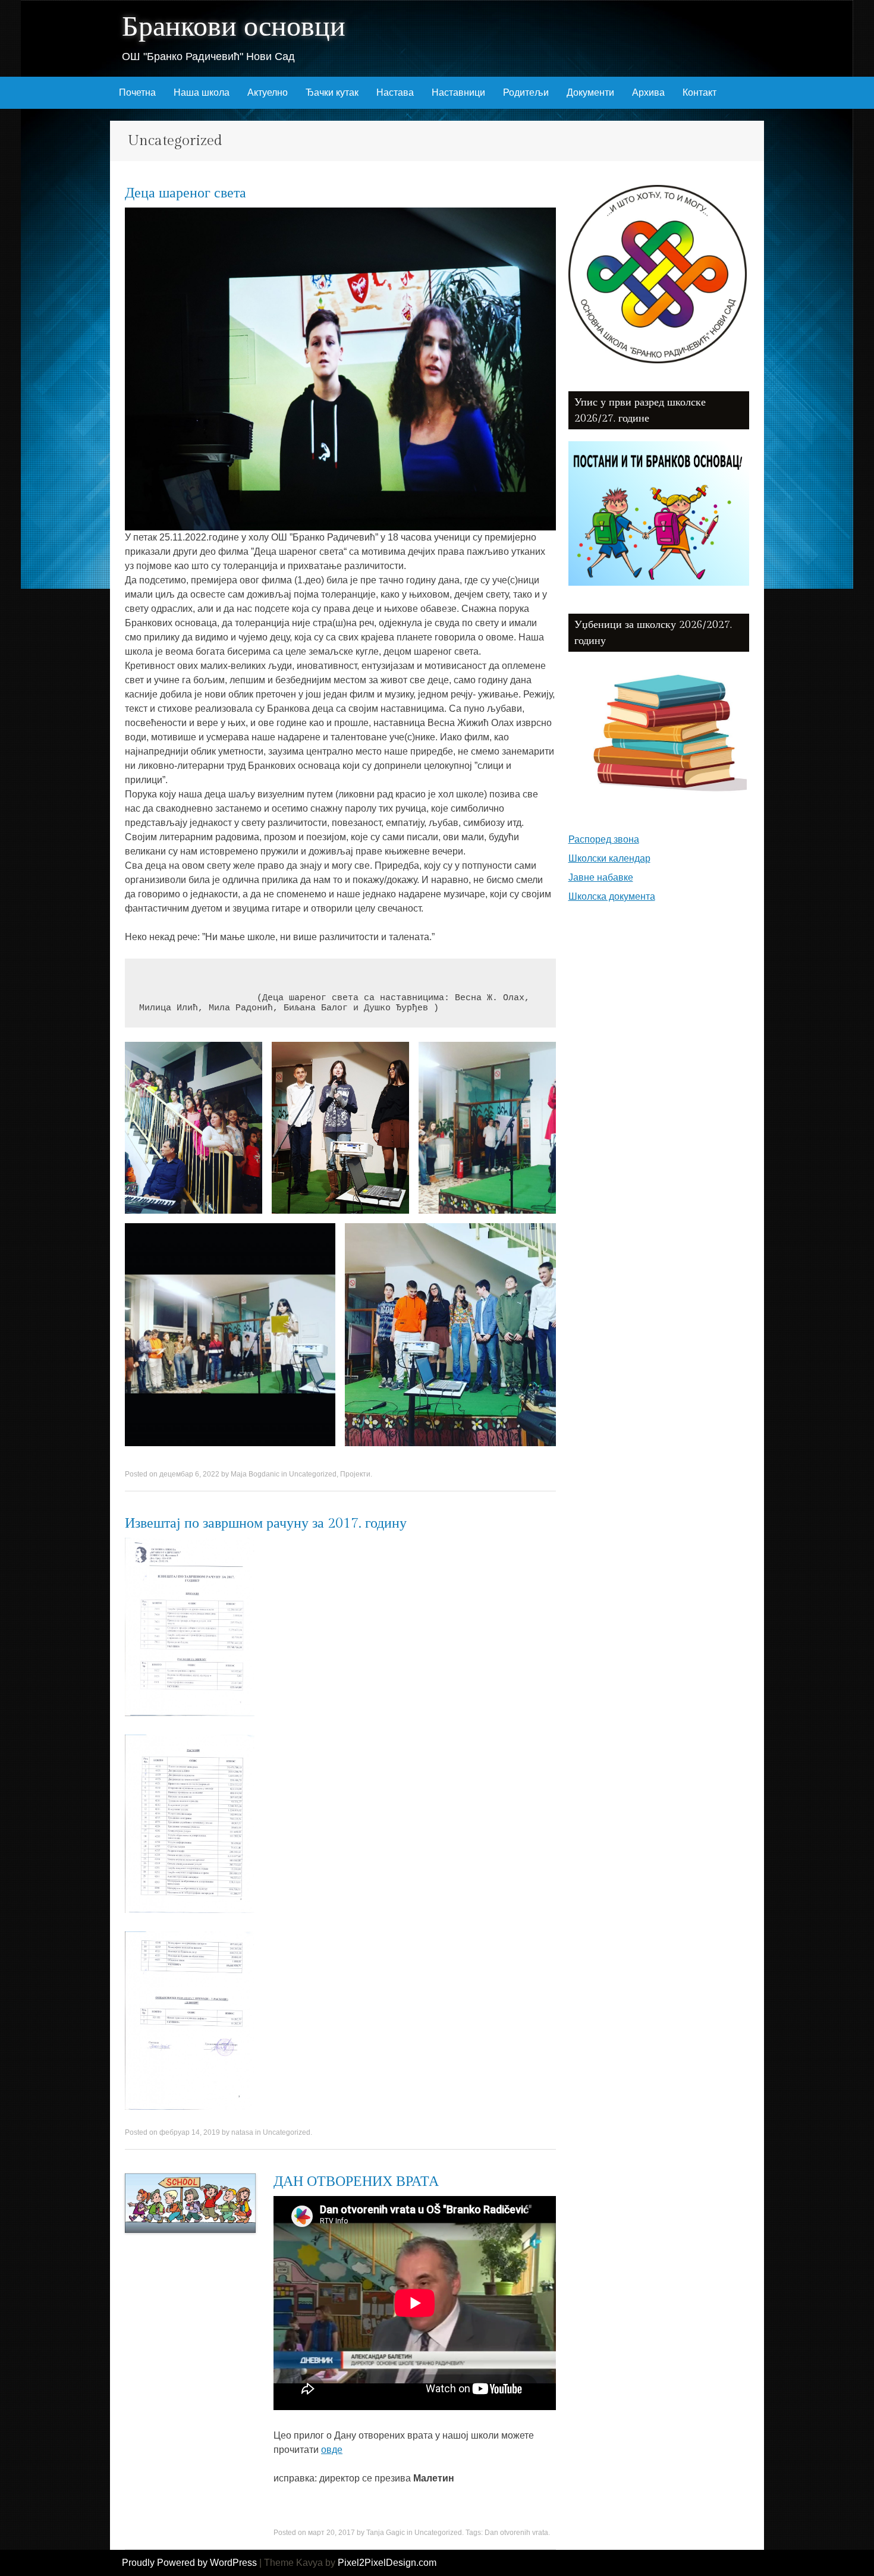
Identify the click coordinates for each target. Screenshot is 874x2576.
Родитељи (526, 92)
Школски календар (609, 858)
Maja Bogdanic (255, 1474)
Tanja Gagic (386, 2533)
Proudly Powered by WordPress (189, 2563)
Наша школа (202, 92)
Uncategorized (313, 1474)
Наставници (458, 92)
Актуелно (268, 92)
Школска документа (612, 896)
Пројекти (355, 1474)
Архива (648, 92)
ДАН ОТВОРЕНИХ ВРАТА (356, 2182)
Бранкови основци (234, 27)
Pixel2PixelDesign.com (387, 2563)
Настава (395, 92)
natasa (242, 2132)
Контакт (699, 92)
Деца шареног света (186, 193)
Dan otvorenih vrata (516, 2533)
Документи (590, 92)
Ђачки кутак (332, 92)
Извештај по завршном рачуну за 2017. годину (266, 1523)
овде (332, 2450)
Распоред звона (604, 839)
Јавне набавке (601, 877)
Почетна (137, 92)
